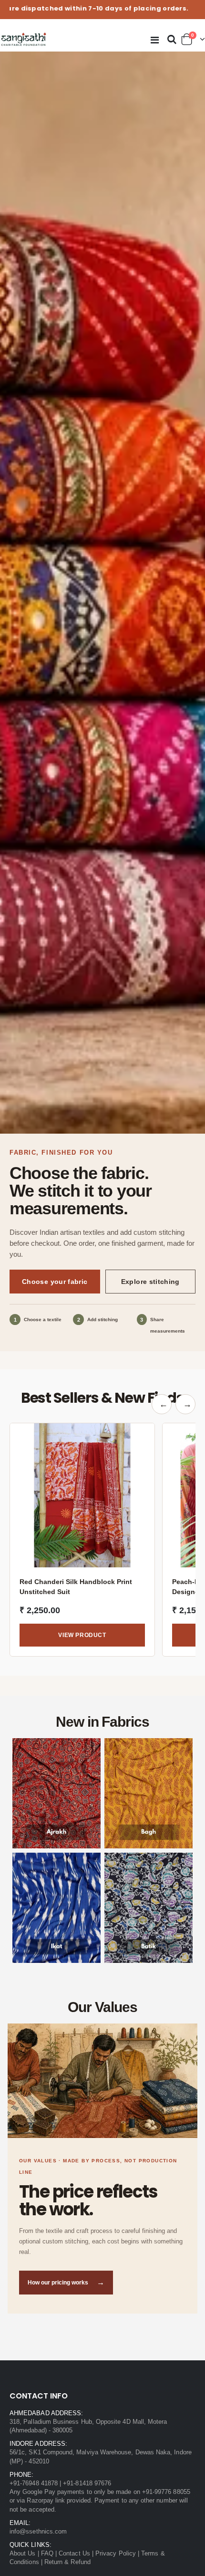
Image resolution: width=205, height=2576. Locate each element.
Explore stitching (150, 1282)
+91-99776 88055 (166, 2492)
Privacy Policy (116, 2553)
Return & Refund (67, 2562)
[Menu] (155, 40)
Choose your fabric (55, 1282)
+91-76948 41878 (34, 2483)
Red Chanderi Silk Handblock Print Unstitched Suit (76, 1586)
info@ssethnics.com (38, 2531)
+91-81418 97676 (87, 2483)
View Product (82, 1635)
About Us (23, 2553)
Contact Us (74, 2553)
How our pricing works (66, 2282)
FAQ (47, 2553)
